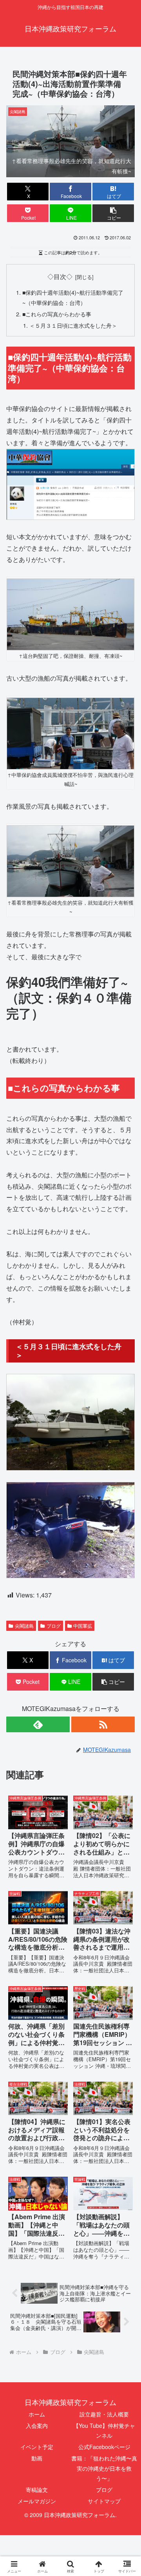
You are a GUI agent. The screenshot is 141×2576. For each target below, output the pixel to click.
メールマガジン (37, 2501)
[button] (113, 213)
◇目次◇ (60, 276)
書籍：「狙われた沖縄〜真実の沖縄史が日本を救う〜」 (104, 2468)
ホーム (37, 2414)
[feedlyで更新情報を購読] (38, 1724)
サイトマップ (104, 2501)
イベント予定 (37, 2447)
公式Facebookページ (104, 2447)
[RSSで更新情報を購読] (103, 1724)
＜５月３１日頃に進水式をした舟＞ (73, 325)
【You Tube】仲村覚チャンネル (104, 2430)
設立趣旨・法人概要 (104, 2414)
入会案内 (37, 2425)
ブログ (104, 2490)
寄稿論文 (37, 2490)
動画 (37, 2458)
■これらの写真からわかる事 (57, 314)
